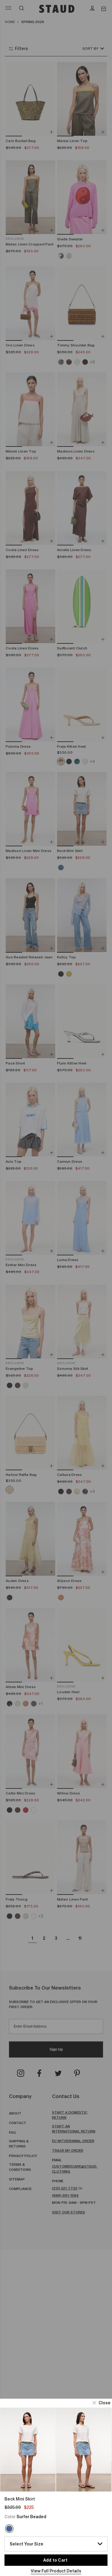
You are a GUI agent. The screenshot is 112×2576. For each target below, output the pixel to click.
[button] (102, 2403)
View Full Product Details (56, 2571)
